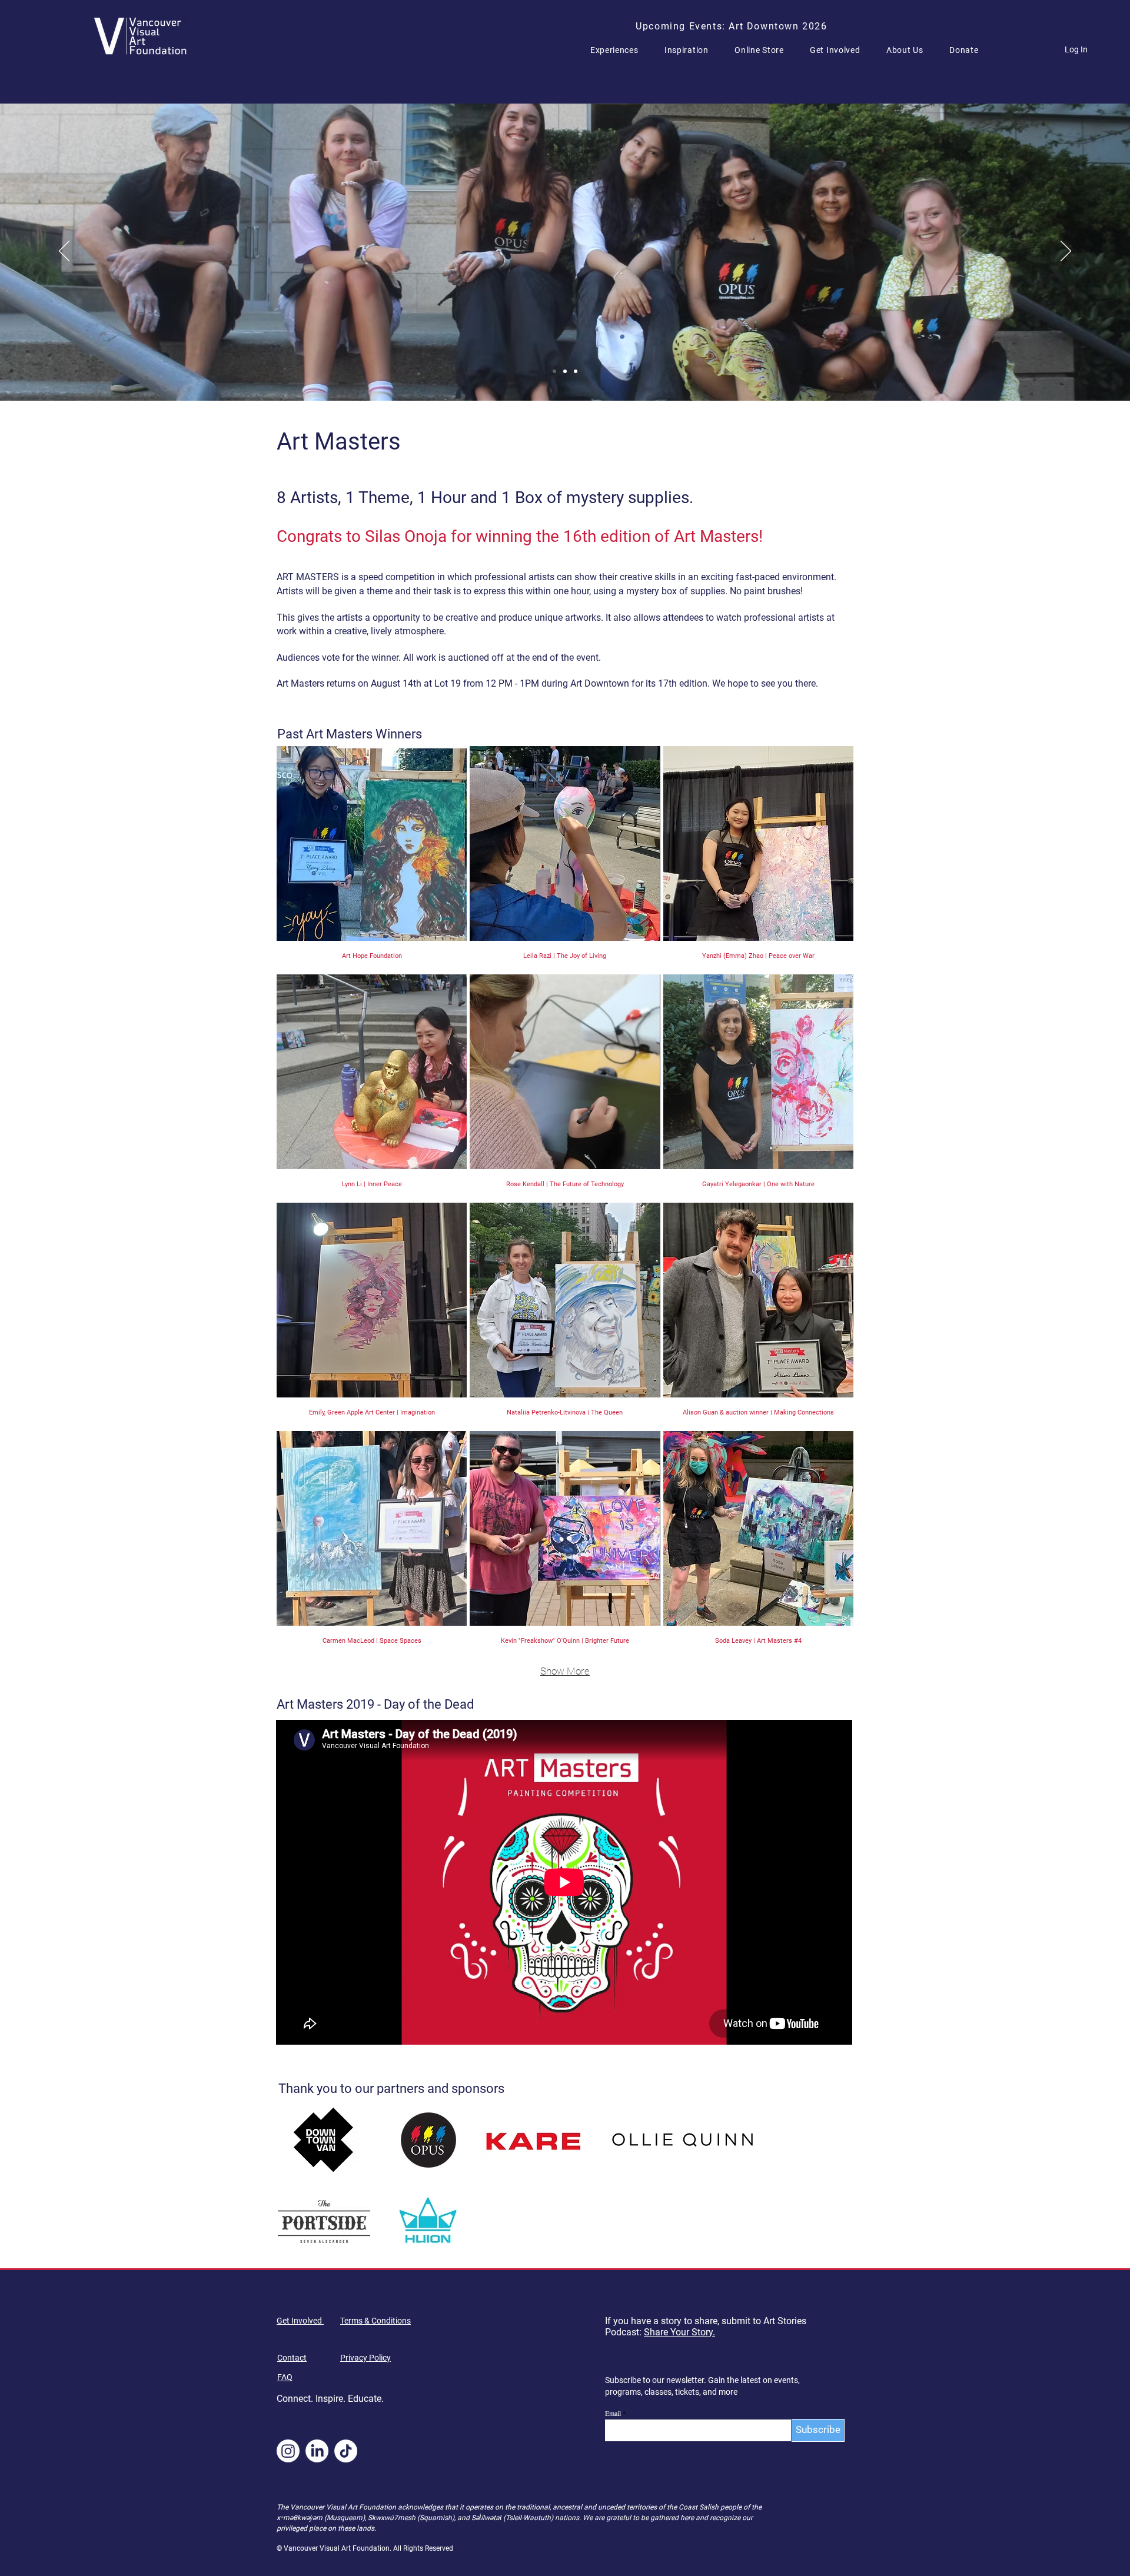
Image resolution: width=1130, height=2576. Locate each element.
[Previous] (64, 252)
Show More (565, 1671)
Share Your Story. (679, 2332)
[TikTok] (346, 2451)
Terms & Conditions (375, 2321)
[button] (619, 50)
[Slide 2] (565, 371)
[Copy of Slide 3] (576, 371)
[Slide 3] (554, 371)
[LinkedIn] (317, 2451)
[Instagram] (288, 2451)
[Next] (1066, 252)
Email (613, 2413)
